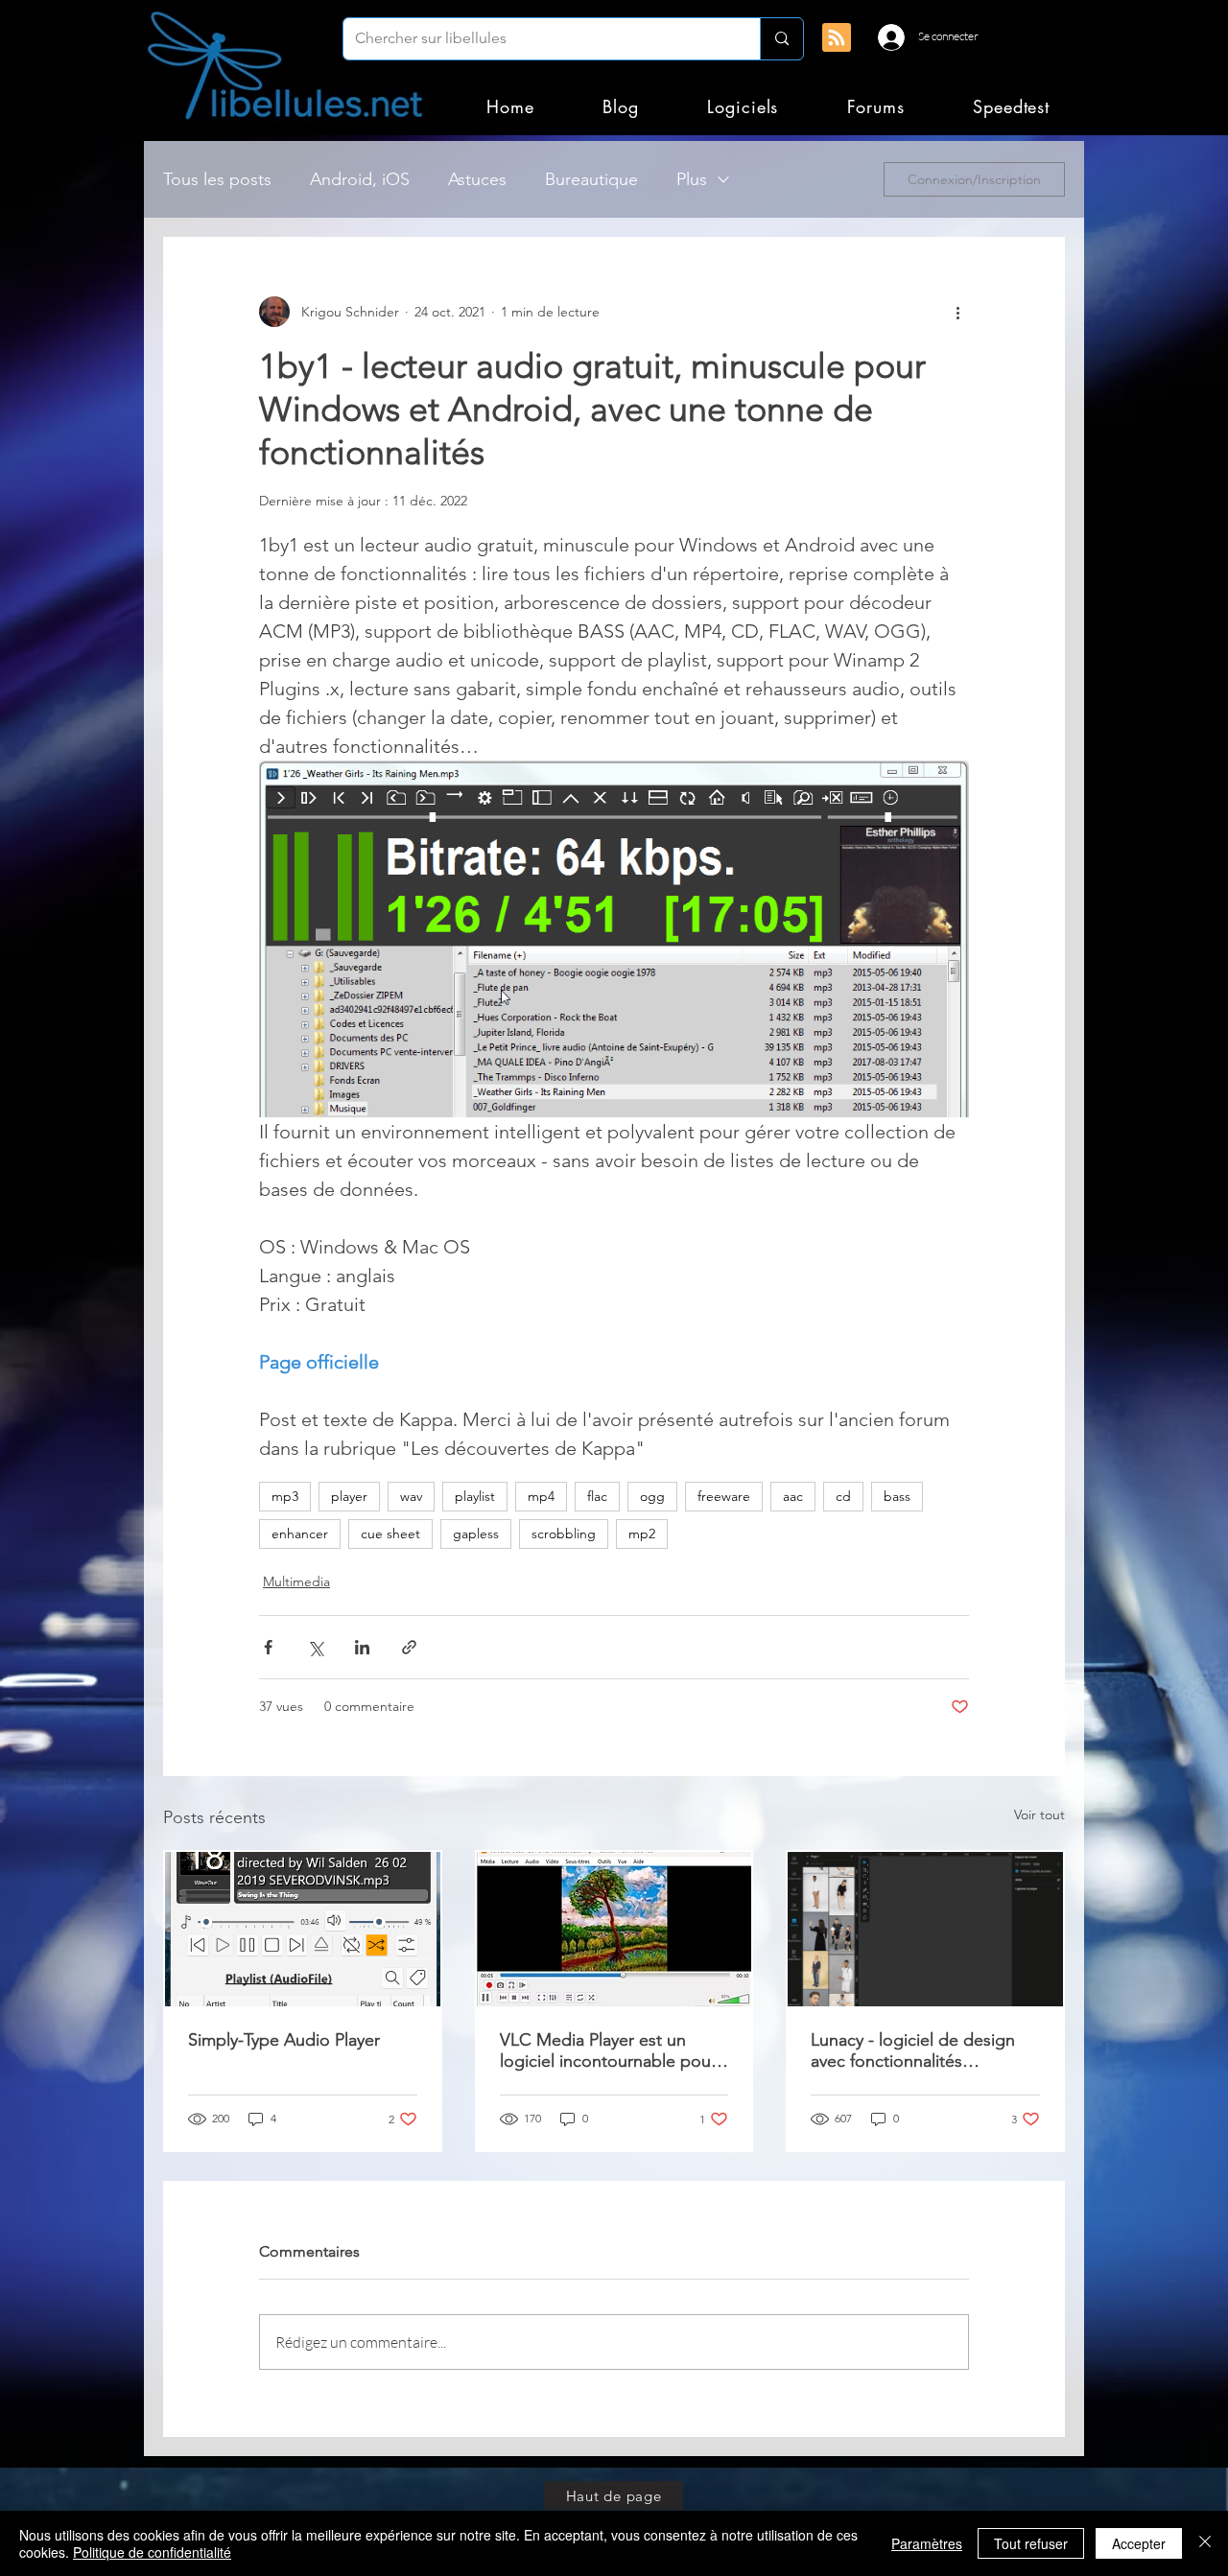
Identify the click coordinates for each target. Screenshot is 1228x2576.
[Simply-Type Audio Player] (303, 1929)
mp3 (285, 1496)
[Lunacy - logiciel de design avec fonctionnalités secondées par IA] (925, 1929)
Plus (692, 179)
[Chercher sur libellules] (781, 39)
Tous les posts (217, 179)
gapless (476, 1534)
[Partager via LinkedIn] (362, 1647)
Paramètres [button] (927, 2543)
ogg (652, 1496)
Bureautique (591, 179)
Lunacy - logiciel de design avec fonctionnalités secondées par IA (913, 2050)
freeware (724, 1496)
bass (897, 1496)
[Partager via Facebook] (268, 1647)
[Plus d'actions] (957, 312)
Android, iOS (360, 179)
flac (597, 1496)
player (349, 1496)
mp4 (541, 1496)
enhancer (300, 1534)
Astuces (477, 179)
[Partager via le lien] (409, 1647)
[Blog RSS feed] (837, 38)
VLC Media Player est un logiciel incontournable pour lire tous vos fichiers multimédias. (608, 2050)
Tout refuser (1031, 2543)
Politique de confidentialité (152, 2552)
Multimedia (296, 1581)
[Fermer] (1205, 2543)
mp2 (642, 1534)
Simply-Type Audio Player (284, 2040)
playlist (475, 1496)
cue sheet (390, 1534)
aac (793, 1496)
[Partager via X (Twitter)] (315, 1647)
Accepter (1139, 2543)
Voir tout (1039, 1815)
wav (411, 1496)
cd (843, 1496)
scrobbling (564, 1534)
